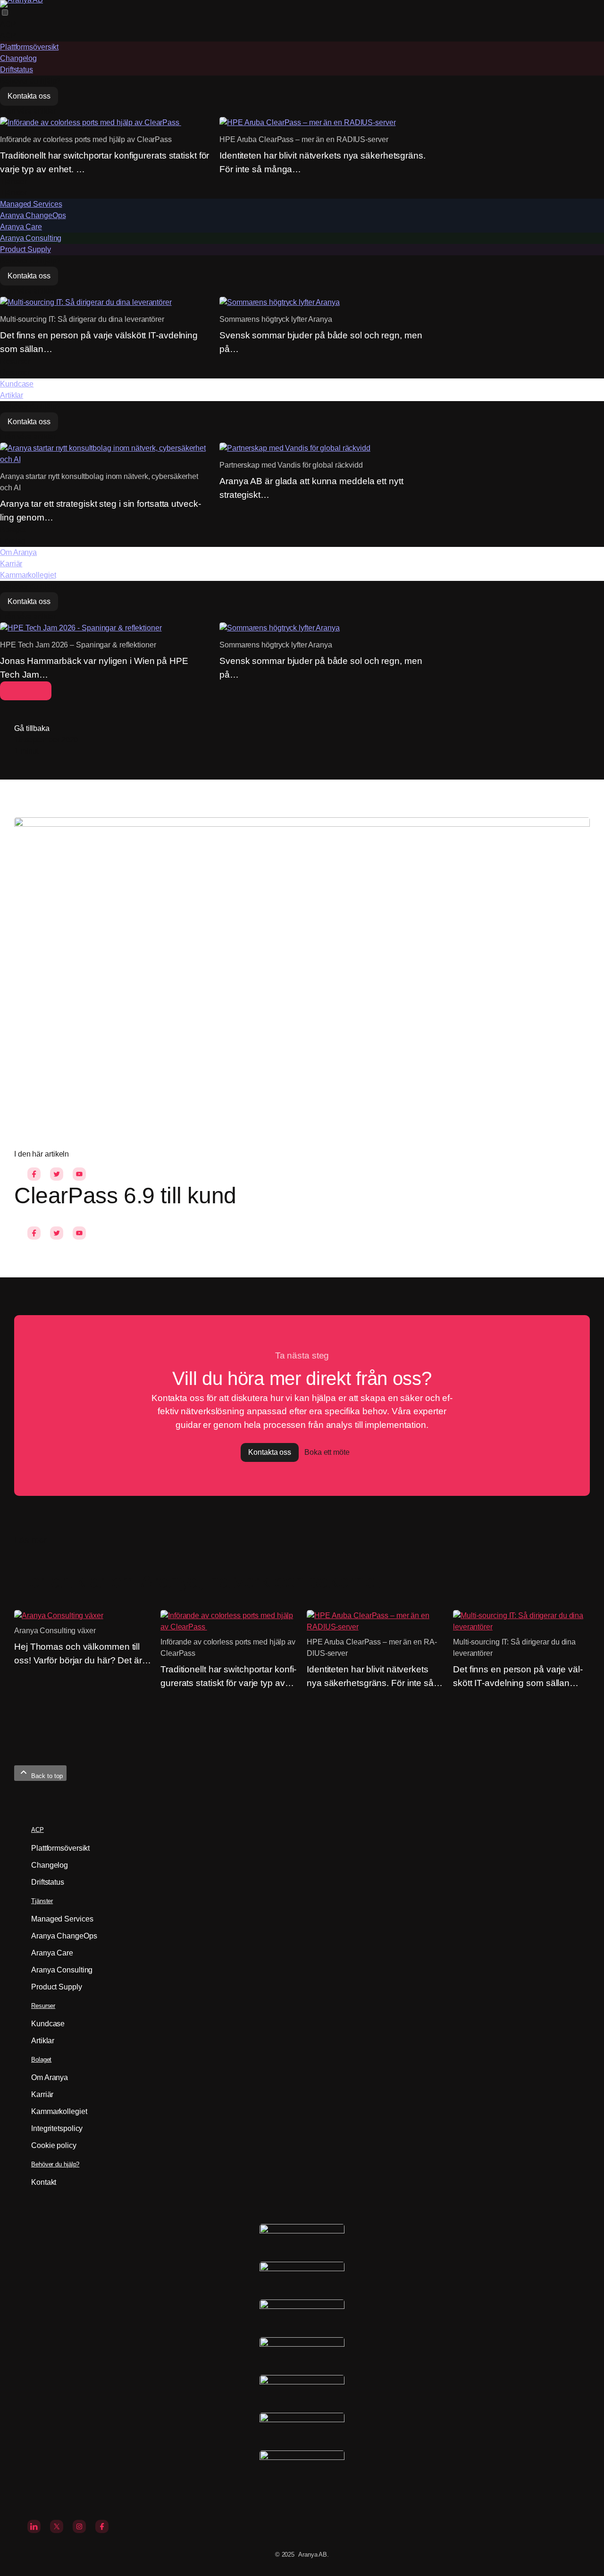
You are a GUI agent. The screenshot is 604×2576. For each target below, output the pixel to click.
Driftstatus (17, 70)
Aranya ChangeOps (33, 215)
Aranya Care (21, 227)
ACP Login (26, 691)
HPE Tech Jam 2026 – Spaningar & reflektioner (78, 645)
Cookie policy (54, 2145)
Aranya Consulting (31, 238)
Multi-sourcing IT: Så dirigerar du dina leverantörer (82, 319)
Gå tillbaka (32, 728)
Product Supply (25, 249)
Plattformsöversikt (29, 47)
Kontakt (44, 2182)
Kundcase (17, 384)
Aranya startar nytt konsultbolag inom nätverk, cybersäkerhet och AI (99, 482)
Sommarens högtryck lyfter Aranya (276, 319)
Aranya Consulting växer (55, 1631)
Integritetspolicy (57, 2128)
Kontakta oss (29, 96)
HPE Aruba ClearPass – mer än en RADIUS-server (304, 139)
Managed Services (31, 204)
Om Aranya (18, 552)
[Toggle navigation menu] (10, 13)
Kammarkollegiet (28, 575)
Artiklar (12, 395)
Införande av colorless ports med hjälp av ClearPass (87, 139)
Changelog (18, 58)
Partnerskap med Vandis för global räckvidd (291, 465)
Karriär (11, 564)
